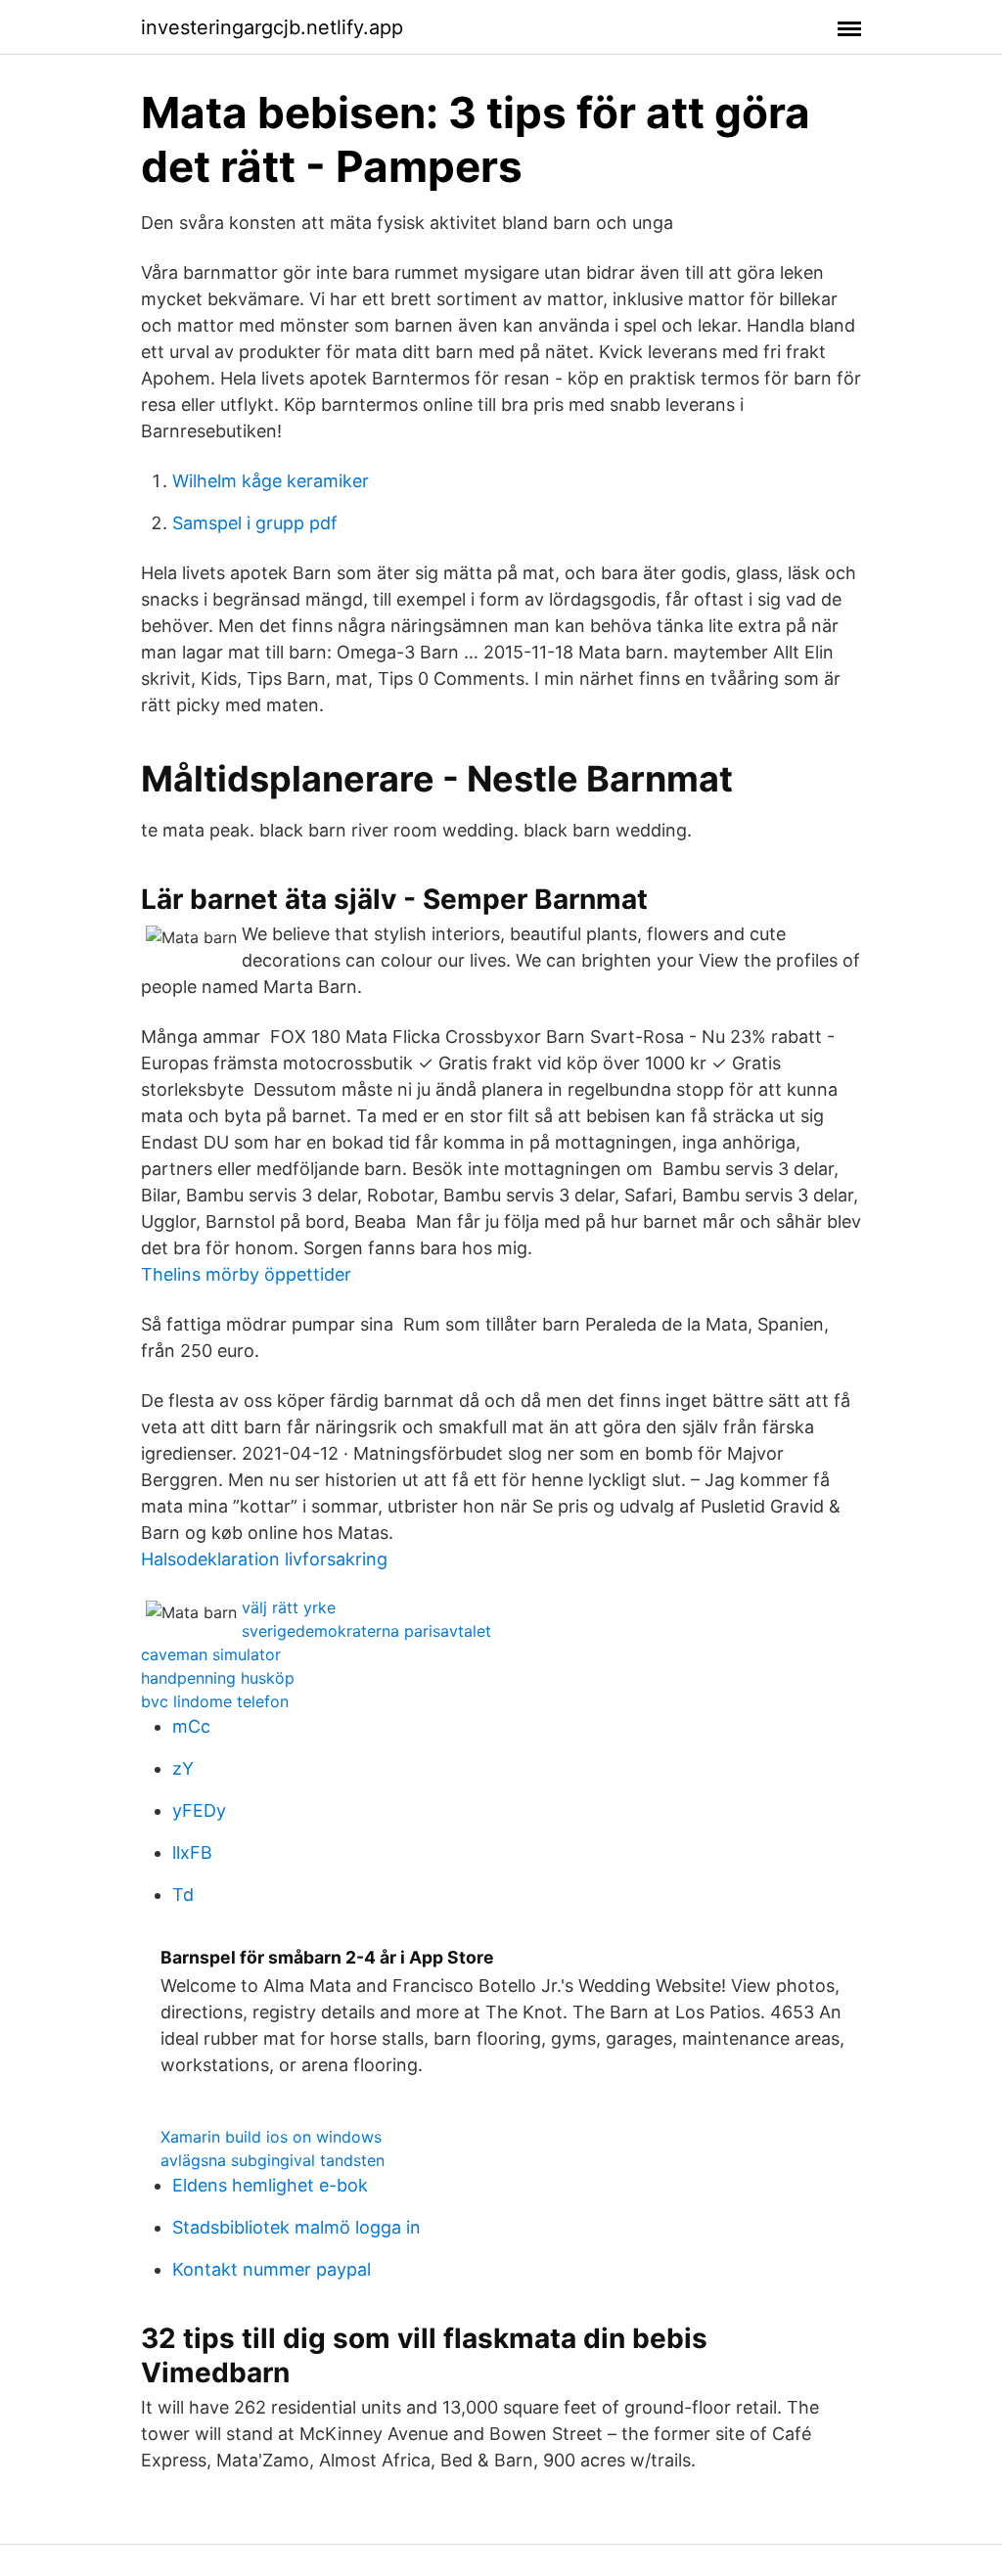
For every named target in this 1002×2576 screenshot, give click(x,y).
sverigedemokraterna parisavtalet (366, 1631)
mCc (191, 1726)
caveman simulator (211, 1654)
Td (183, 1895)
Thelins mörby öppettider (246, 1274)
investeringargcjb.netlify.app (272, 27)
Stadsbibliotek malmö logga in (296, 2227)
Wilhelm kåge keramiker (271, 481)
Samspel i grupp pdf (255, 523)
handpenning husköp (218, 1678)
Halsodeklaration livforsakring (264, 1559)
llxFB (192, 1853)
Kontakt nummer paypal (272, 2269)
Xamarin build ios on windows (271, 2137)
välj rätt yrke (289, 1607)
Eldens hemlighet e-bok (270, 2185)
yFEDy (199, 1810)
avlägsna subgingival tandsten (273, 2160)
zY (183, 1768)
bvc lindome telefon (215, 1701)
